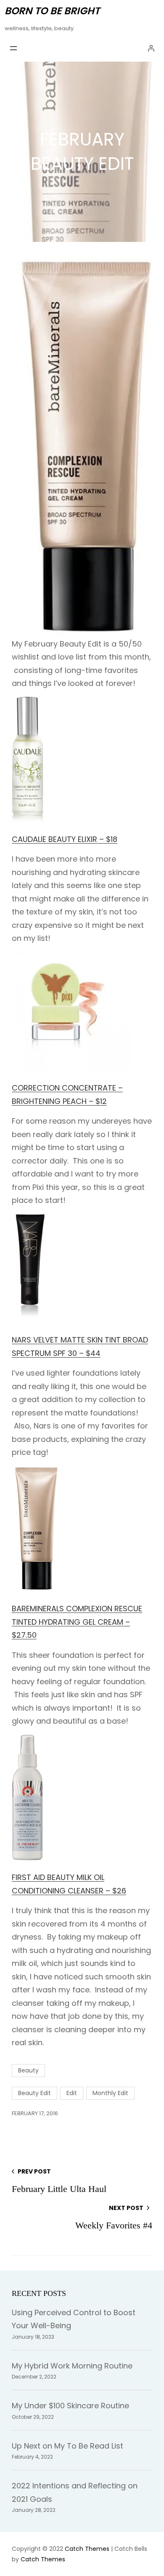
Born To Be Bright (52, 11)
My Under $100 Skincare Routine (70, 2406)
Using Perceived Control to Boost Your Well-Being (74, 2319)
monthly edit (110, 2093)
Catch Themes (87, 2549)
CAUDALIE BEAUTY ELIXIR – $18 (65, 839)
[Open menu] (13, 48)
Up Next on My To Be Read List (67, 2446)
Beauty (28, 2070)
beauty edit (34, 2093)
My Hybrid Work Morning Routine (72, 2366)
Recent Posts (39, 2293)
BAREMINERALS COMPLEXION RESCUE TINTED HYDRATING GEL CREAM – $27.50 (77, 1622)
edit (72, 2093)
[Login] (151, 48)
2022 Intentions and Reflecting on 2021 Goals (75, 2492)
